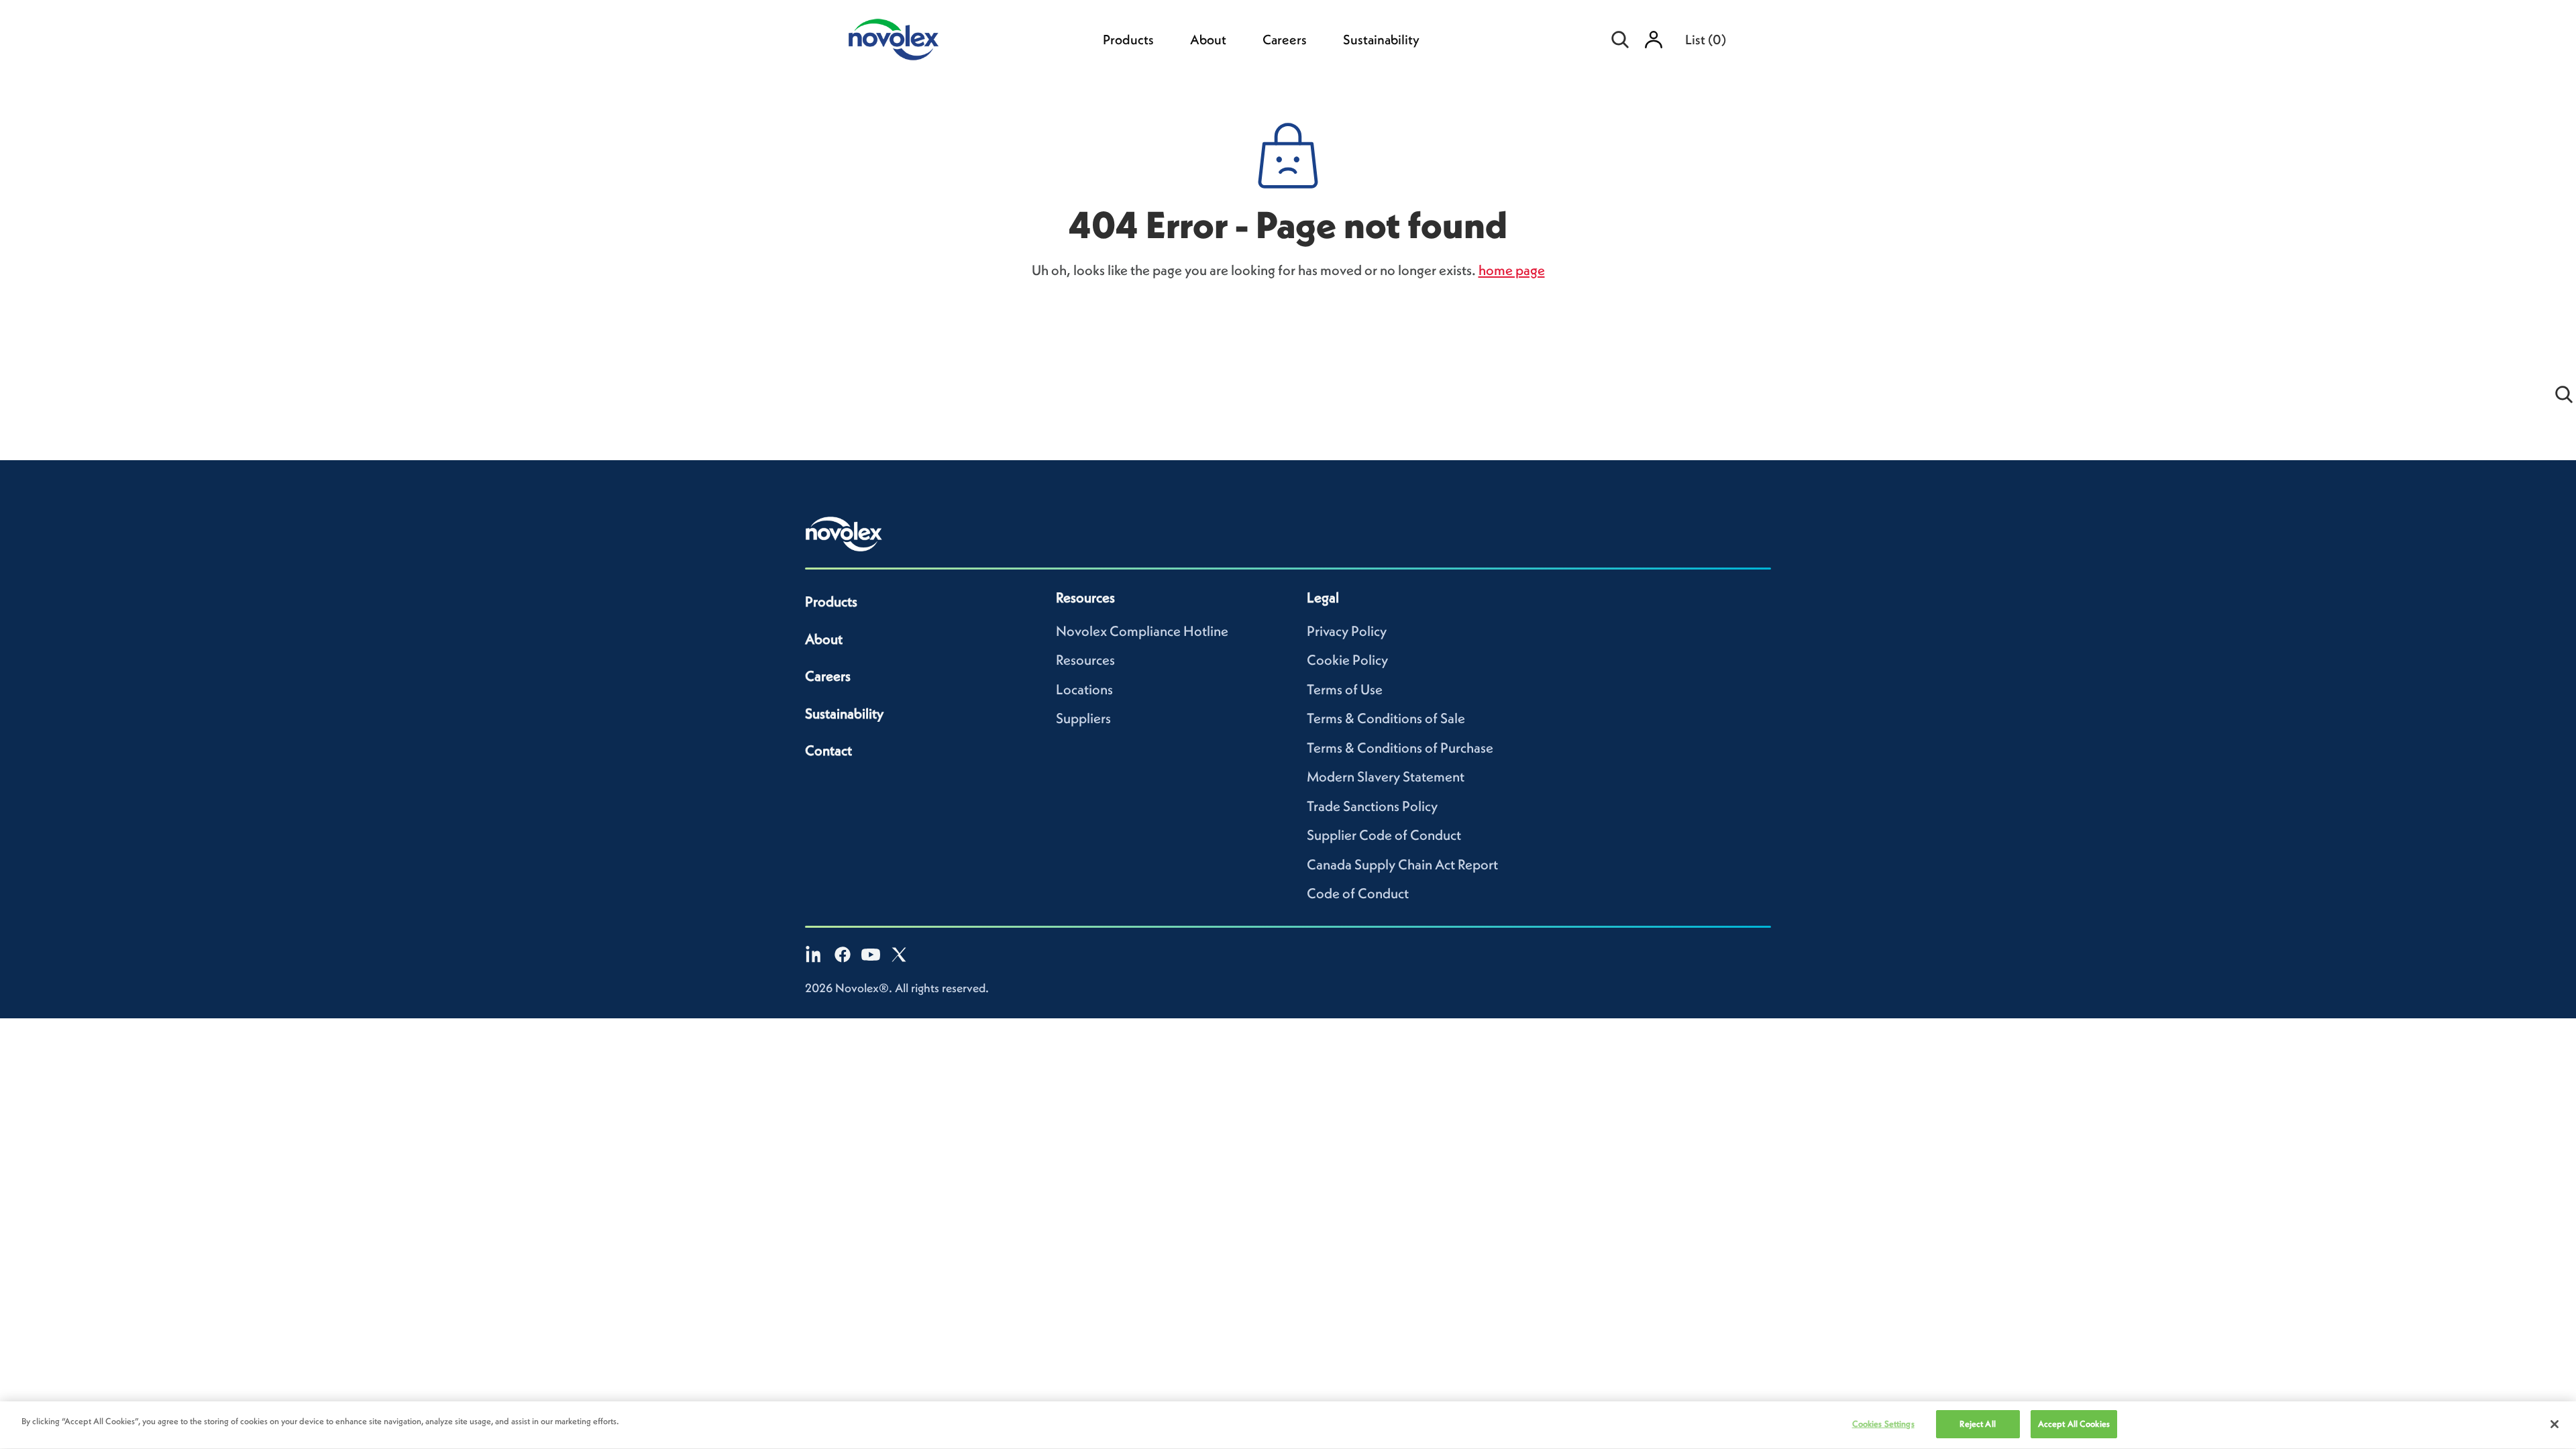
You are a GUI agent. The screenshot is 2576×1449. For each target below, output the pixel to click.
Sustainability (1381, 40)
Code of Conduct (1358, 893)
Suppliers (1083, 718)
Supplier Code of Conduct (1384, 835)
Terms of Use (1345, 689)
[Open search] (1620, 40)
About (1208, 40)
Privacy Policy (1347, 631)
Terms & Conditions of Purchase (1400, 748)
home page (1512, 270)
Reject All (1977, 1424)
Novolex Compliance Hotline (1142, 631)
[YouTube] (871, 955)
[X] (899, 955)
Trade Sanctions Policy (1372, 806)
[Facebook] (843, 955)
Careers (1285, 40)
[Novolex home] (844, 534)
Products (1128, 40)
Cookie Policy (1347, 660)
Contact (828, 750)
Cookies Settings (1883, 1424)
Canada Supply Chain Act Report (1402, 864)
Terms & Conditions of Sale (1386, 718)
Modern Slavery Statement (1386, 776)
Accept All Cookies (2074, 1424)
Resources (1085, 660)
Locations (1084, 689)
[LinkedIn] (814, 955)
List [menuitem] (1706, 40)
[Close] (2555, 1424)
